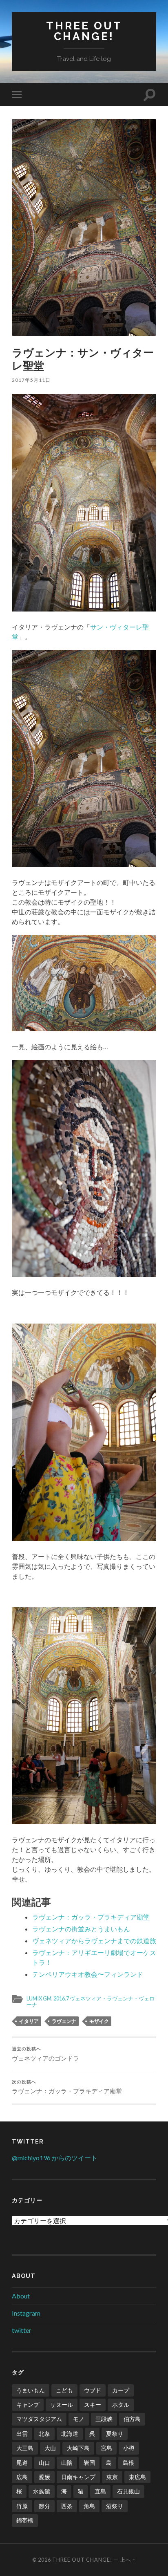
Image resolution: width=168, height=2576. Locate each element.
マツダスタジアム (39, 2419)
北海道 (70, 2434)
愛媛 (44, 2477)
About (21, 2296)
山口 (44, 2463)
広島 (22, 2477)
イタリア (29, 2021)
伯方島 (132, 2419)
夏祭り (115, 2434)
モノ (79, 2419)
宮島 (106, 2448)
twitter (22, 2330)
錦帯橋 (25, 2520)
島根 (128, 2463)
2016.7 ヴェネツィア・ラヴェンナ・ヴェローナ (91, 2001)
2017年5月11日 (31, 380)
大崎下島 (78, 2448)
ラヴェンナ (64, 2021)
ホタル (121, 2405)
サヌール (62, 2405)
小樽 (129, 2448)
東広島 (137, 2477)
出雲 (22, 2434)
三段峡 (104, 2419)
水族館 (42, 2491)
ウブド (93, 2390)
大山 (50, 2448)
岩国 (89, 2463)
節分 (44, 2506)
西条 (67, 2506)
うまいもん (31, 2390)
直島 (100, 2491)
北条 (44, 2434)
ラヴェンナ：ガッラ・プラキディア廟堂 (91, 1917)
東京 (112, 2477)
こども (64, 2390)
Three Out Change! (84, 31)
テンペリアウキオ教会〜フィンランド (88, 1974)
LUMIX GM (39, 1998)
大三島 (25, 2448)
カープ (121, 2390)
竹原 (22, 2506)
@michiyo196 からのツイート (55, 2158)
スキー (93, 2405)
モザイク (99, 2021)
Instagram (26, 2313)
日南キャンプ (78, 2477)
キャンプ (28, 2405)
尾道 (22, 2463)
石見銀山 (128, 2491)
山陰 (67, 2463)
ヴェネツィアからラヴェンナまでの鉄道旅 (94, 1941)
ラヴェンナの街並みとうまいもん (81, 1929)
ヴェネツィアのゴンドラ (45, 2054)
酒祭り (115, 2506)
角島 (89, 2506)
